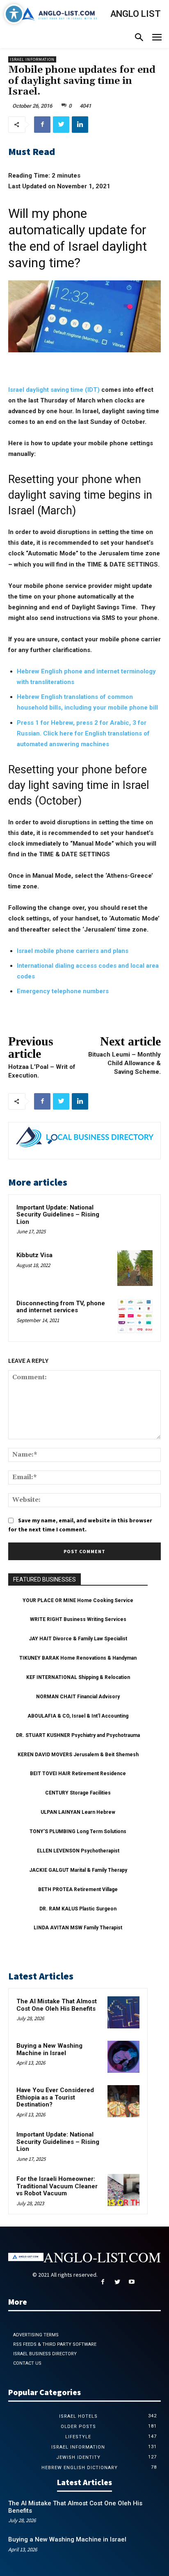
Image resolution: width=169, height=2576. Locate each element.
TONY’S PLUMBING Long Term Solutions (78, 1831)
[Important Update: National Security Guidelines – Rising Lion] (135, 1220)
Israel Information (32, 59)
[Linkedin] (80, 125)
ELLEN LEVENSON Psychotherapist (78, 1851)
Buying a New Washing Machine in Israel (49, 2049)
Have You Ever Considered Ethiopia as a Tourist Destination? (55, 2097)
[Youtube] (131, 2282)
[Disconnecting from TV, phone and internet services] (135, 1316)
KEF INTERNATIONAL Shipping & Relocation (78, 1677)
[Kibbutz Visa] (135, 1268)
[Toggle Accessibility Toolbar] (14, 14)
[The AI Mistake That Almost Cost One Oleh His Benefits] (123, 2012)
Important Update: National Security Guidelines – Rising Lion (58, 1215)
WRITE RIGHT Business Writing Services (78, 1619)
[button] (139, 38)
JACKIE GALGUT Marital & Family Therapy (78, 1870)
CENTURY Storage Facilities (78, 1793)
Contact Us (27, 2363)
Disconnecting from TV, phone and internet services (61, 1307)
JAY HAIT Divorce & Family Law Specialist (78, 1639)
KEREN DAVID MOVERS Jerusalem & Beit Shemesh (78, 1755)
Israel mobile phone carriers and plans (73, 951)
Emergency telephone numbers (63, 991)
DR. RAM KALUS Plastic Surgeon (78, 1909)
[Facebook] (42, 125)
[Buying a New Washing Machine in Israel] (123, 2057)
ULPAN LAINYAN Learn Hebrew (78, 1812)
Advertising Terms (36, 2335)
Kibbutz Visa (34, 1255)
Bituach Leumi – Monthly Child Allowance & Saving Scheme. (124, 1063)
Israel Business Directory (45, 2354)
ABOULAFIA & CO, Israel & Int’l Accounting (78, 1716)
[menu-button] (157, 38)
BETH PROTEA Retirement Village (78, 1889)
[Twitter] (61, 125)
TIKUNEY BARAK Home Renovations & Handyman (78, 1658)
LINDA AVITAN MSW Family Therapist (78, 1928)
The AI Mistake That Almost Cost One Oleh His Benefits (57, 2005)
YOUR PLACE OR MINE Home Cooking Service (78, 1600)
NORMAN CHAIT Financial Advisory (78, 1697)
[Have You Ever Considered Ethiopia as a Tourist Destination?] (123, 2101)
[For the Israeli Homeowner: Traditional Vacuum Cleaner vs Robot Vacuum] (123, 2190)
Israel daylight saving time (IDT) (54, 390)
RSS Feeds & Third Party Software (55, 2344)
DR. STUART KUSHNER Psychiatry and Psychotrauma (78, 1735)
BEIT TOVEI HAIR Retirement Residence (78, 1774)
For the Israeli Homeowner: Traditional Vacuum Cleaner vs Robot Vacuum (57, 2186)
